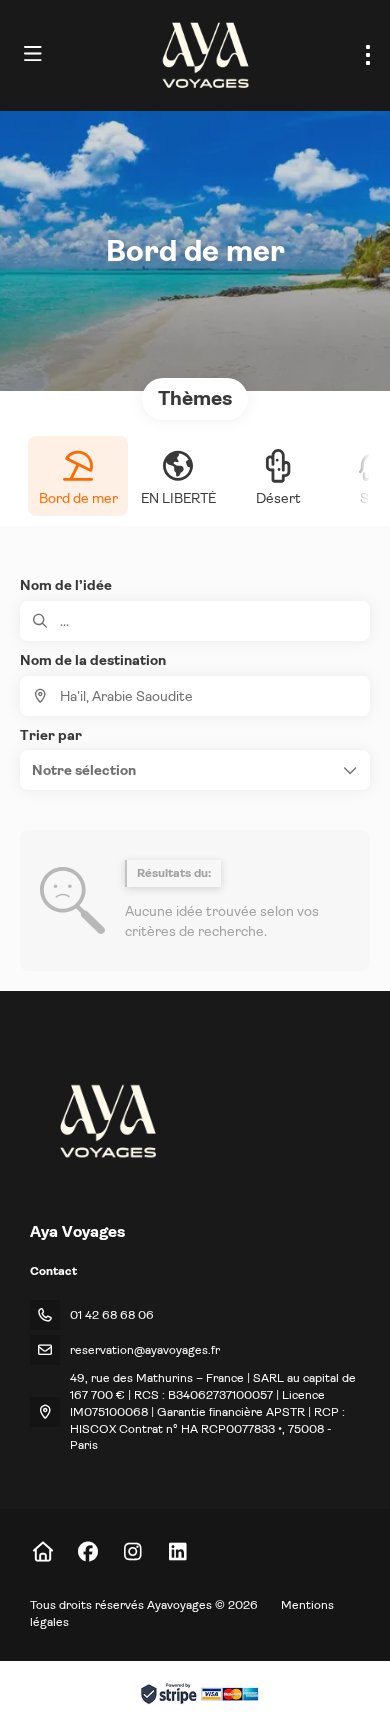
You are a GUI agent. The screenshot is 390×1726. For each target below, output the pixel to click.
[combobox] (195, 696)
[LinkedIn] (177, 1552)
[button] (195, 770)
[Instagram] (132, 1552)
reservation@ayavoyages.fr (145, 1350)
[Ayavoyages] (106, 1121)
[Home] (42, 1552)
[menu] (368, 55)
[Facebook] (87, 1552)
